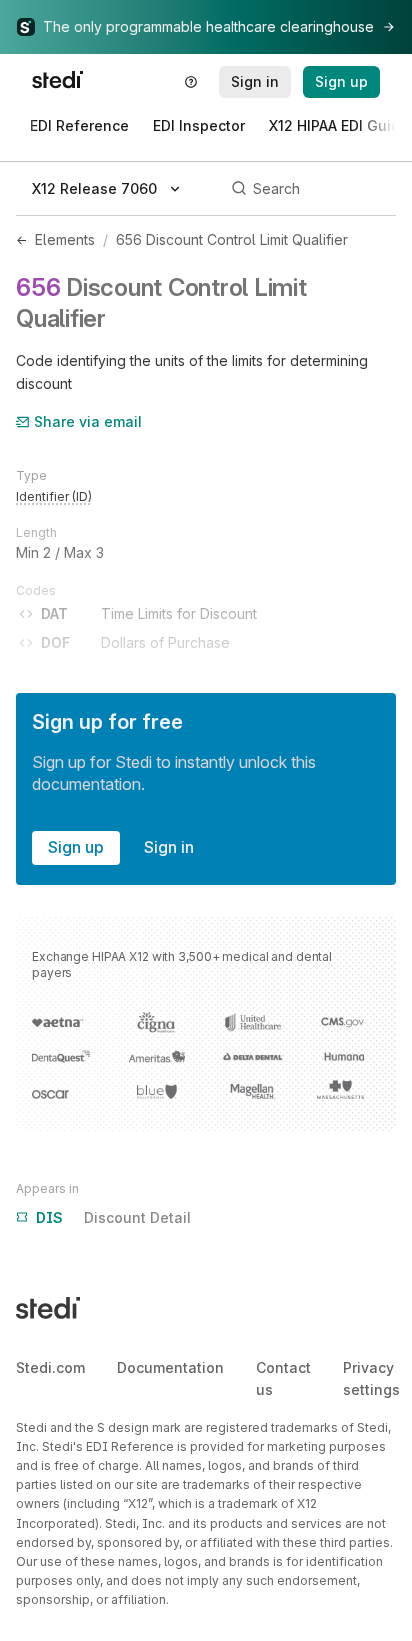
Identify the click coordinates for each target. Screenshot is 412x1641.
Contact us (283, 1378)
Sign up (76, 847)
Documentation (170, 1367)
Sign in (169, 847)
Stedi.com (50, 1367)
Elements (65, 239)
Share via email (88, 421)
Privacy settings (371, 1378)
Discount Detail (113, 1217)
